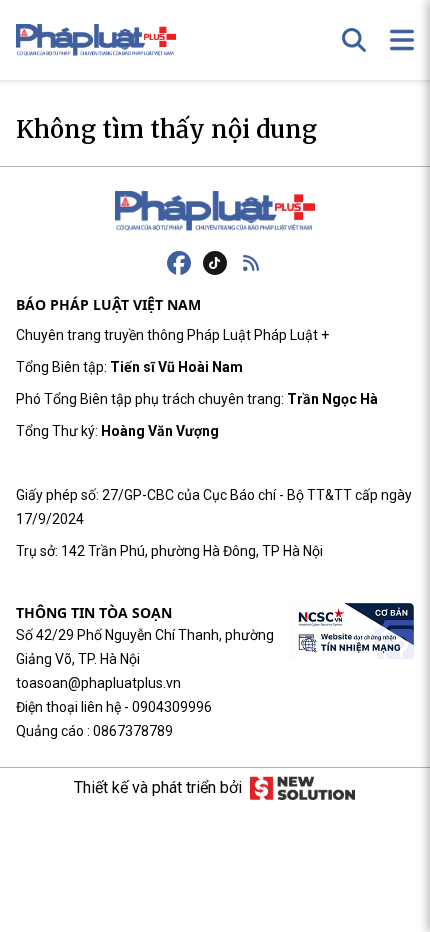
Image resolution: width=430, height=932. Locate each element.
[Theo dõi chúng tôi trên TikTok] (215, 263)
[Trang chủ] (215, 211)
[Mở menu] (402, 40)
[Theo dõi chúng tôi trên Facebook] (179, 263)
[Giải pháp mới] (302, 788)
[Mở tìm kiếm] (354, 40)
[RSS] (251, 263)
